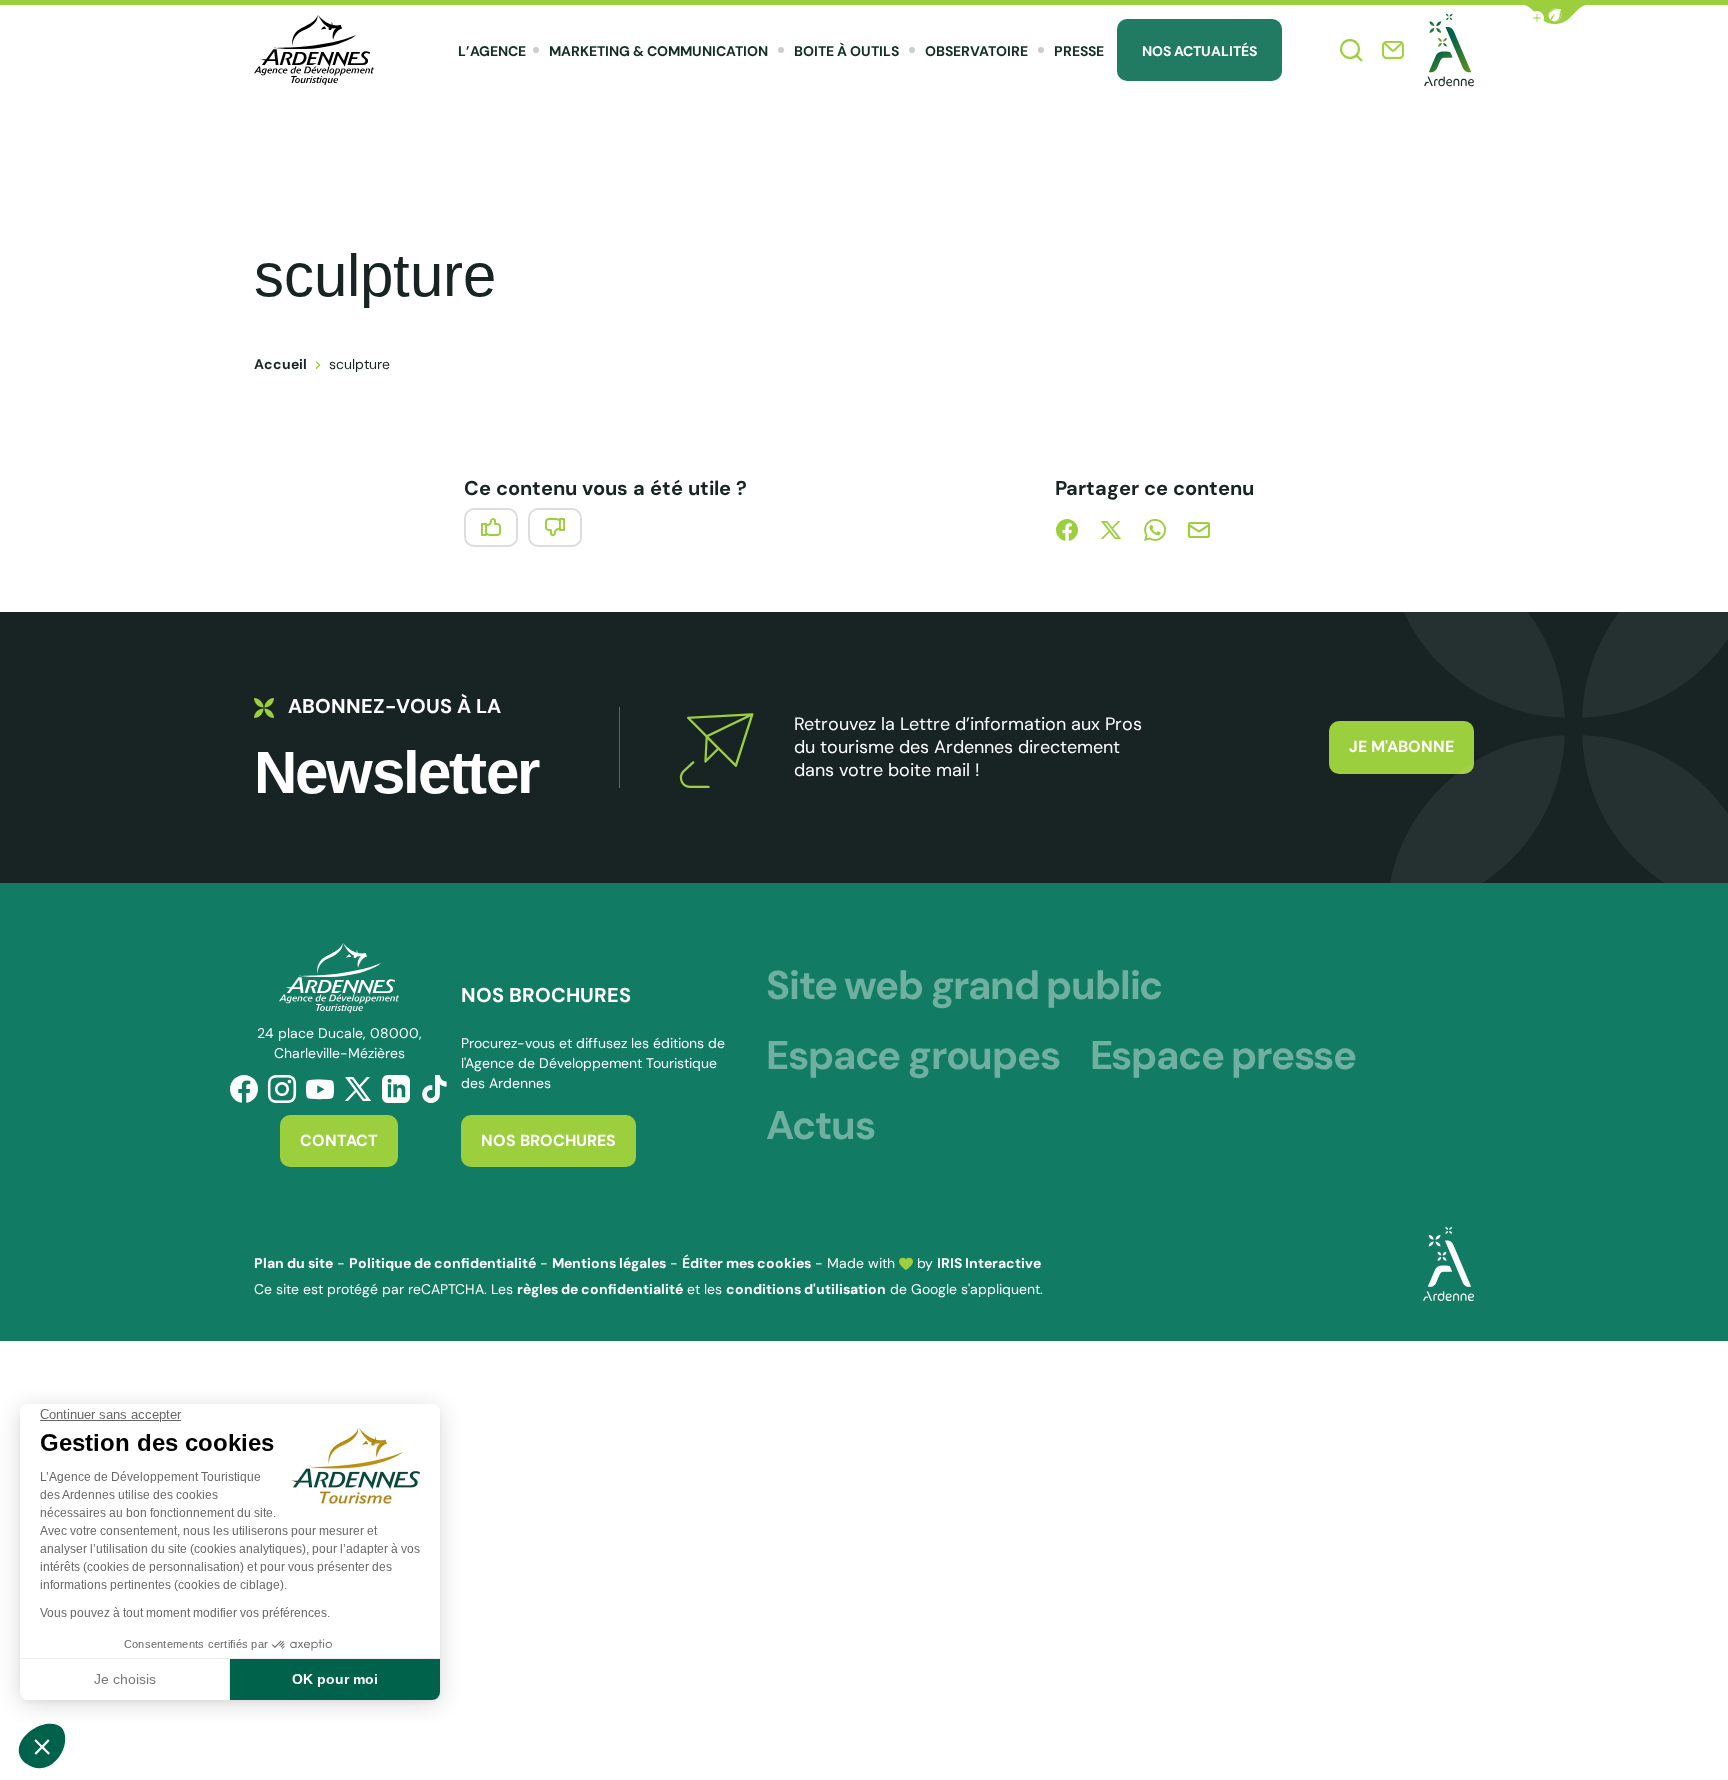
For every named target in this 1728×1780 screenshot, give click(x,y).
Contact (339, 1140)
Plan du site (293, 1263)
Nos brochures (548, 1140)
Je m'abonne (1401, 746)
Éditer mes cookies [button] (746, 1263)
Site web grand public (964, 985)
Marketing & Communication (658, 51)
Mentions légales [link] (609, 1263)
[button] (1555, 14)
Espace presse (1223, 1055)
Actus (820, 1125)
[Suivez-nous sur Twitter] (358, 1089)
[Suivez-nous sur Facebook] (244, 1089)
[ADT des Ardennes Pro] (314, 50)
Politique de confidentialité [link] (442, 1263)
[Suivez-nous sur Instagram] (282, 1089)
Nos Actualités (1199, 51)
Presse (1079, 51)
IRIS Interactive (989, 1263)
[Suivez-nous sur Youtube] (320, 1089)
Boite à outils (846, 51)
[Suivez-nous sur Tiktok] (434, 1089)
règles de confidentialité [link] (600, 1289)
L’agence (492, 51)
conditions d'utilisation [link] (806, 1289)
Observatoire (976, 51)
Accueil (280, 364)
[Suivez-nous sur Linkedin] (396, 1089)
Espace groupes (912, 1055)
